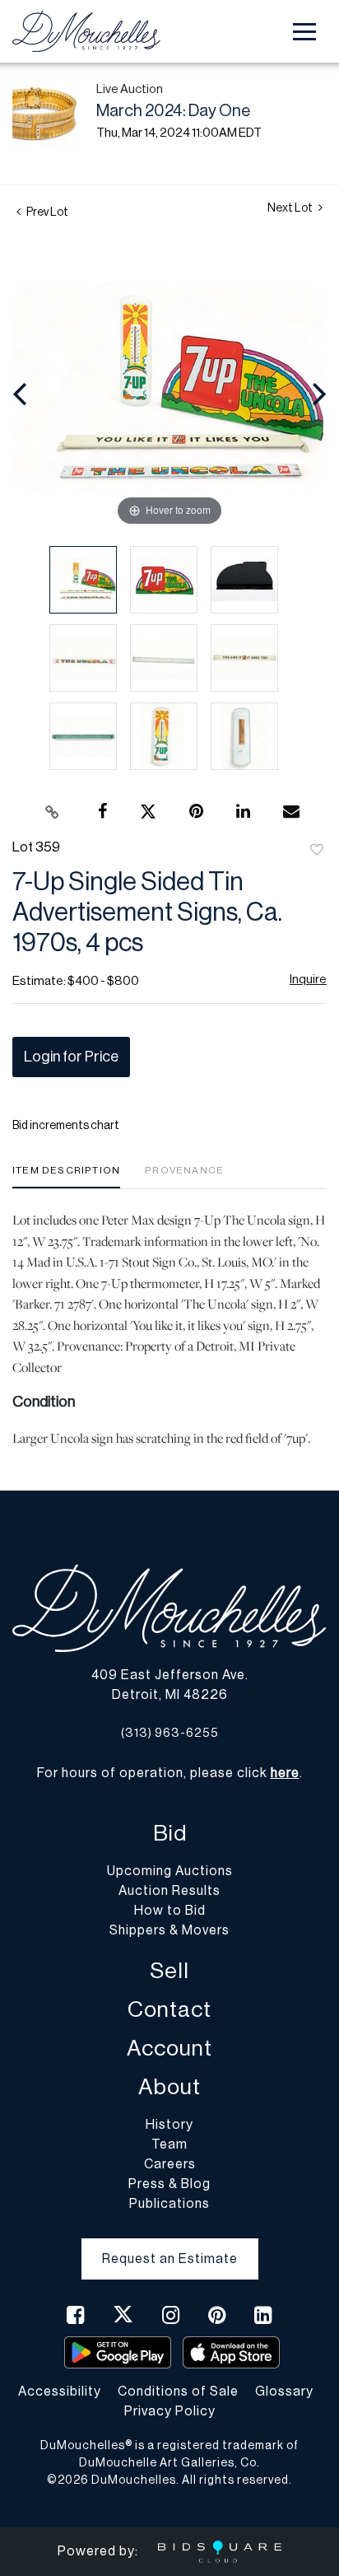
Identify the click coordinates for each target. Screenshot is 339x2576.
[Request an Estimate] (170, 2246)
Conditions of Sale (178, 2392)
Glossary (284, 2392)
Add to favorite (317, 851)
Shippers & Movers (169, 1930)
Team (169, 2144)
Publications (169, 2204)
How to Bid (170, 1911)
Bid (170, 1834)
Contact (169, 2010)
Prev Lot (46, 212)
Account (169, 2049)
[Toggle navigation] (304, 32)
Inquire (308, 980)
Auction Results (169, 1891)
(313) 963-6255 (170, 1733)
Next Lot (291, 208)
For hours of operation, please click (168, 1773)
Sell (169, 1971)
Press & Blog (169, 2184)
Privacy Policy (170, 2411)
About (169, 2087)
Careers (170, 2164)
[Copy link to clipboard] (53, 812)
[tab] (66, 1176)
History (169, 2125)
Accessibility (60, 2392)
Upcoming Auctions (170, 1871)
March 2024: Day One (173, 111)
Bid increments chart (66, 1126)
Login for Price (71, 1057)
